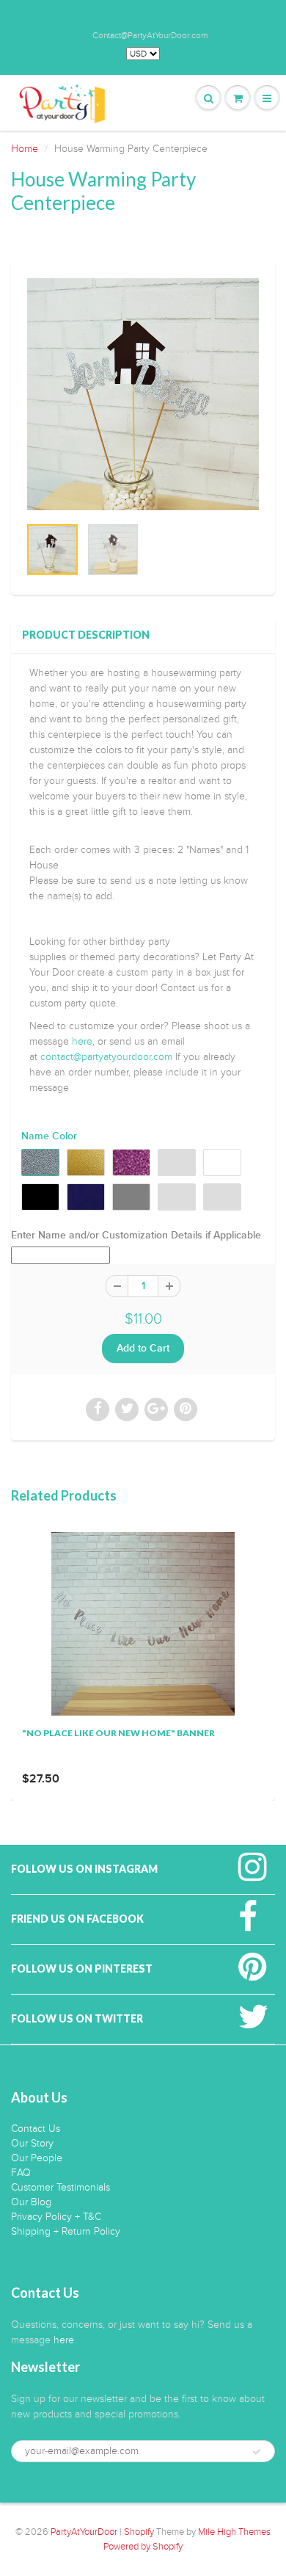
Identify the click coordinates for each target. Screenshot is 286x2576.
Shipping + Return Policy (66, 2231)
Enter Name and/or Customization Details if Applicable (136, 1236)
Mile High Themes (234, 2532)
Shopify (139, 2532)
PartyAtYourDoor (84, 2532)
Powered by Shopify (143, 2547)
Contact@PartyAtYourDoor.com (150, 35)
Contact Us (36, 2129)
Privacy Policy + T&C (56, 2217)
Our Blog (31, 2202)
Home (25, 149)
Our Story (32, 2143)
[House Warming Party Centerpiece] (143, 394)
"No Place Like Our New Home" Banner (118, 1733)
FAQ (21, 2173)
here (82, 1041)
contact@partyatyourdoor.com (106, 1057)
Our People (37, 2158)
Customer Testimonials (60, 2187)
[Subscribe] (257, 2452)
